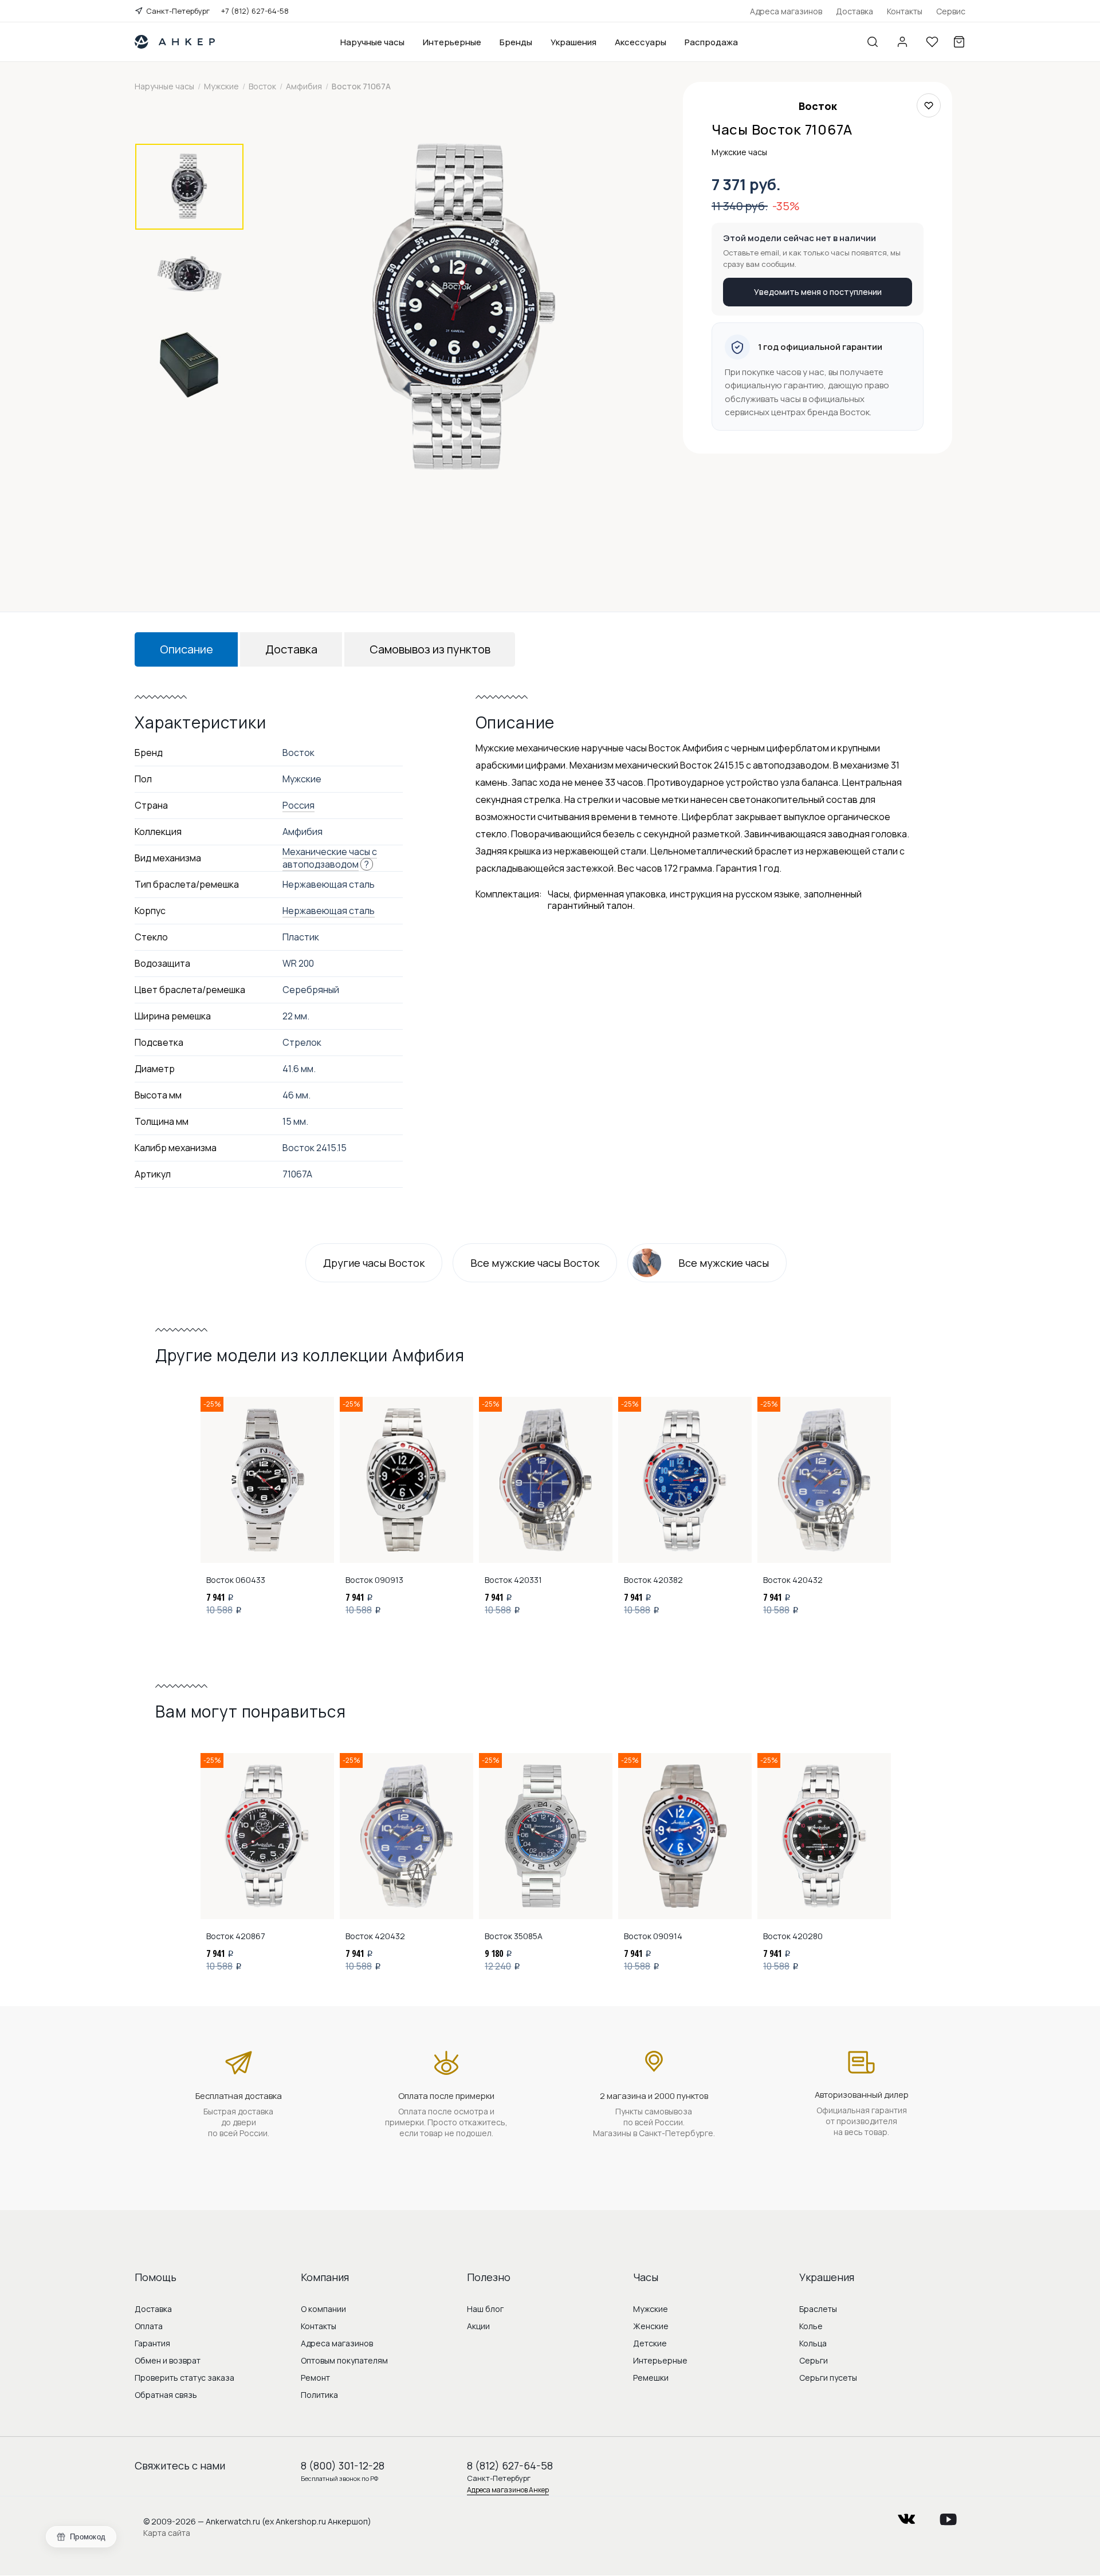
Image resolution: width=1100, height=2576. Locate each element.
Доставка (855, 11)
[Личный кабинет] (902, 42)
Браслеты (818, 2309)
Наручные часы (372, 42)
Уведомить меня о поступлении (818, 292)
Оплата (149, 2326)
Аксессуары (641, 42)
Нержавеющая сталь (329, 911)
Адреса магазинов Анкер (508, 2490)
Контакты (905, 11)
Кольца (813, 2343)
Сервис (951, 11)
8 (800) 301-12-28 (343, 2465)
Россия (298, 805)
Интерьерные (452, 42)
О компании (323, 2309)
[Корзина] (959, 42)
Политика (319, 2395)
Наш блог (485, 2309)
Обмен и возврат (168, 2360)
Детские (650, 2343)
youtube (948, 2516)
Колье (811, 2326)
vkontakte (906, 2516)
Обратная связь (166, 2395)
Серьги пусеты (828, 2378)
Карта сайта (167, 2533)
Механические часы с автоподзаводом (330, 858)
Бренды (516, 42)
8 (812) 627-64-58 (510, 2465)
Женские (651, 2326)
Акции (478, 2326)
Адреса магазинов (786, 11)
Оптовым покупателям (344, 2360)
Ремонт (315, 2378)
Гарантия (152, 2343)
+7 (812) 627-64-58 (255, 11)
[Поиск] (873, 42)
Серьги (814, 2360)
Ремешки (651, 2378)
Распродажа (711, 42)
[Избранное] (932, 42)
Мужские (651, 2309)
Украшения (573, 42)
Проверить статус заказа (184, 2378)
